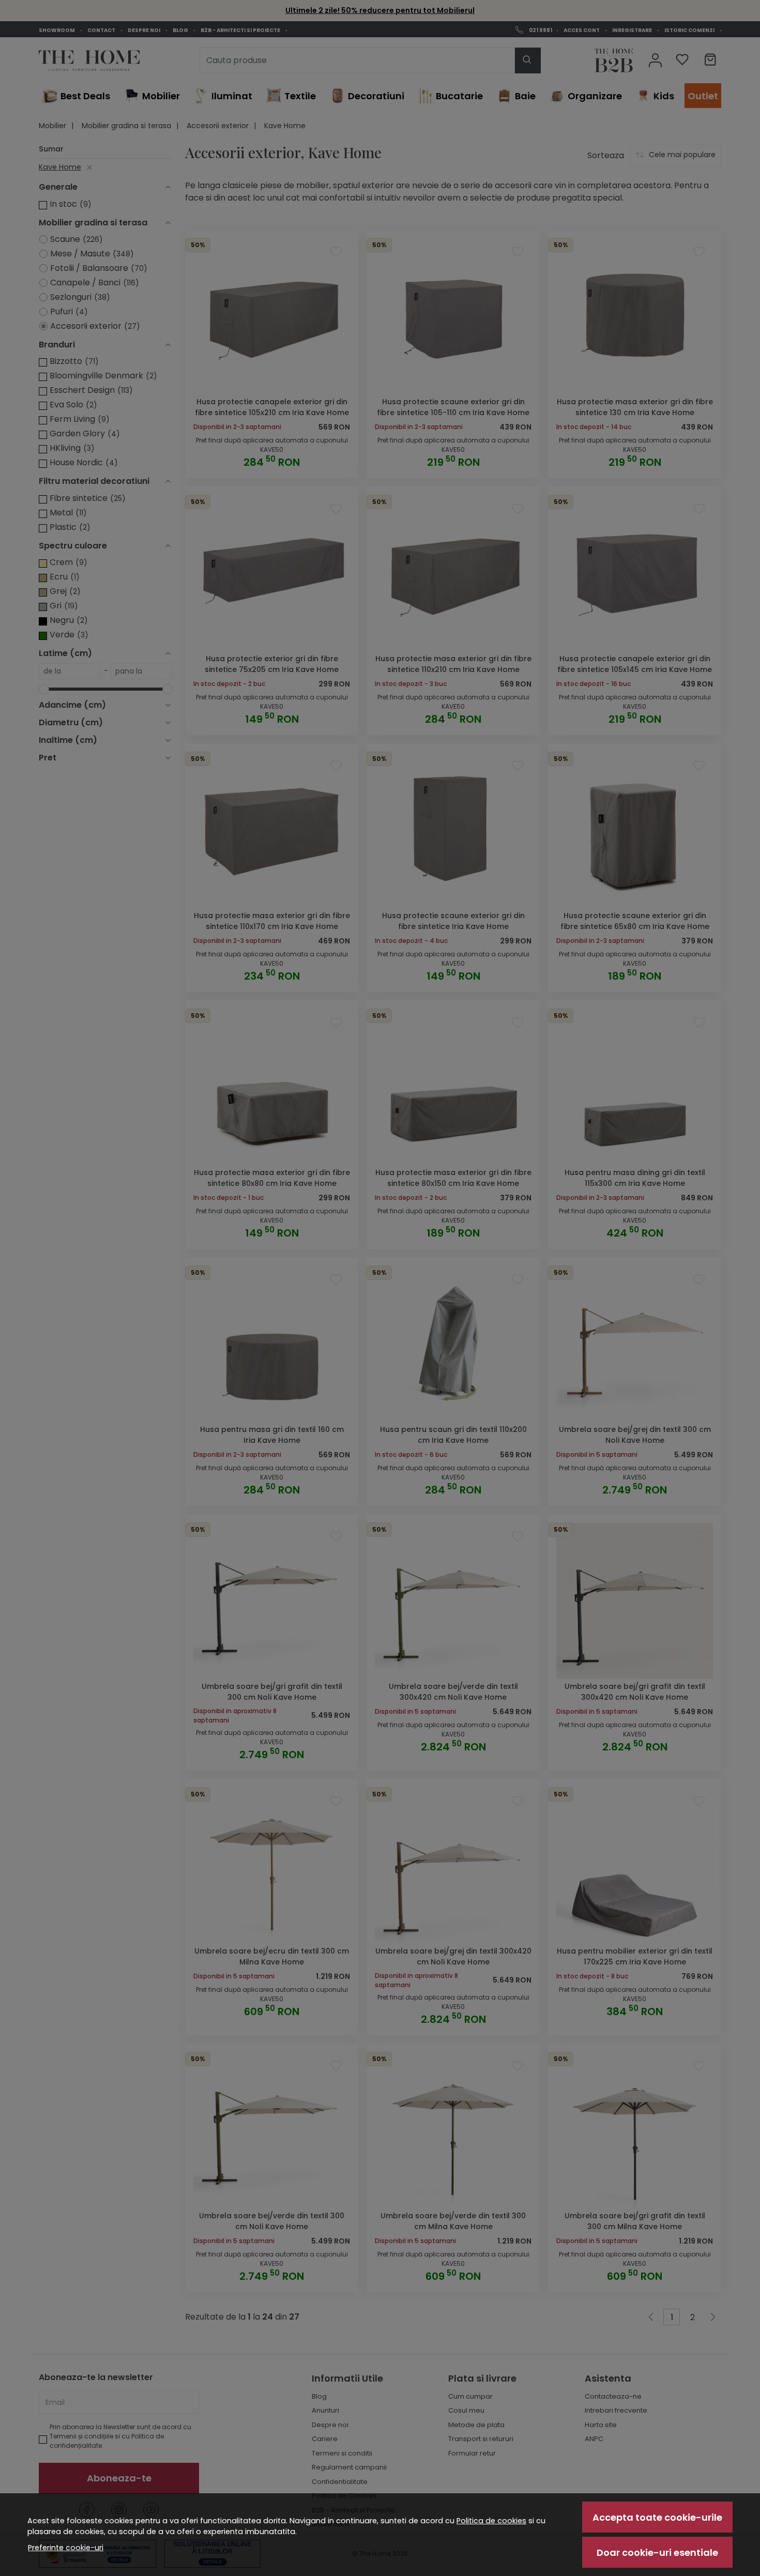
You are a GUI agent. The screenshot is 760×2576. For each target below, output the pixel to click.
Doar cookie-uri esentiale (657, 2552)
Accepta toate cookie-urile (657, 2517)
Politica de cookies (491, 2521)
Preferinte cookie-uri (66, 2548)
